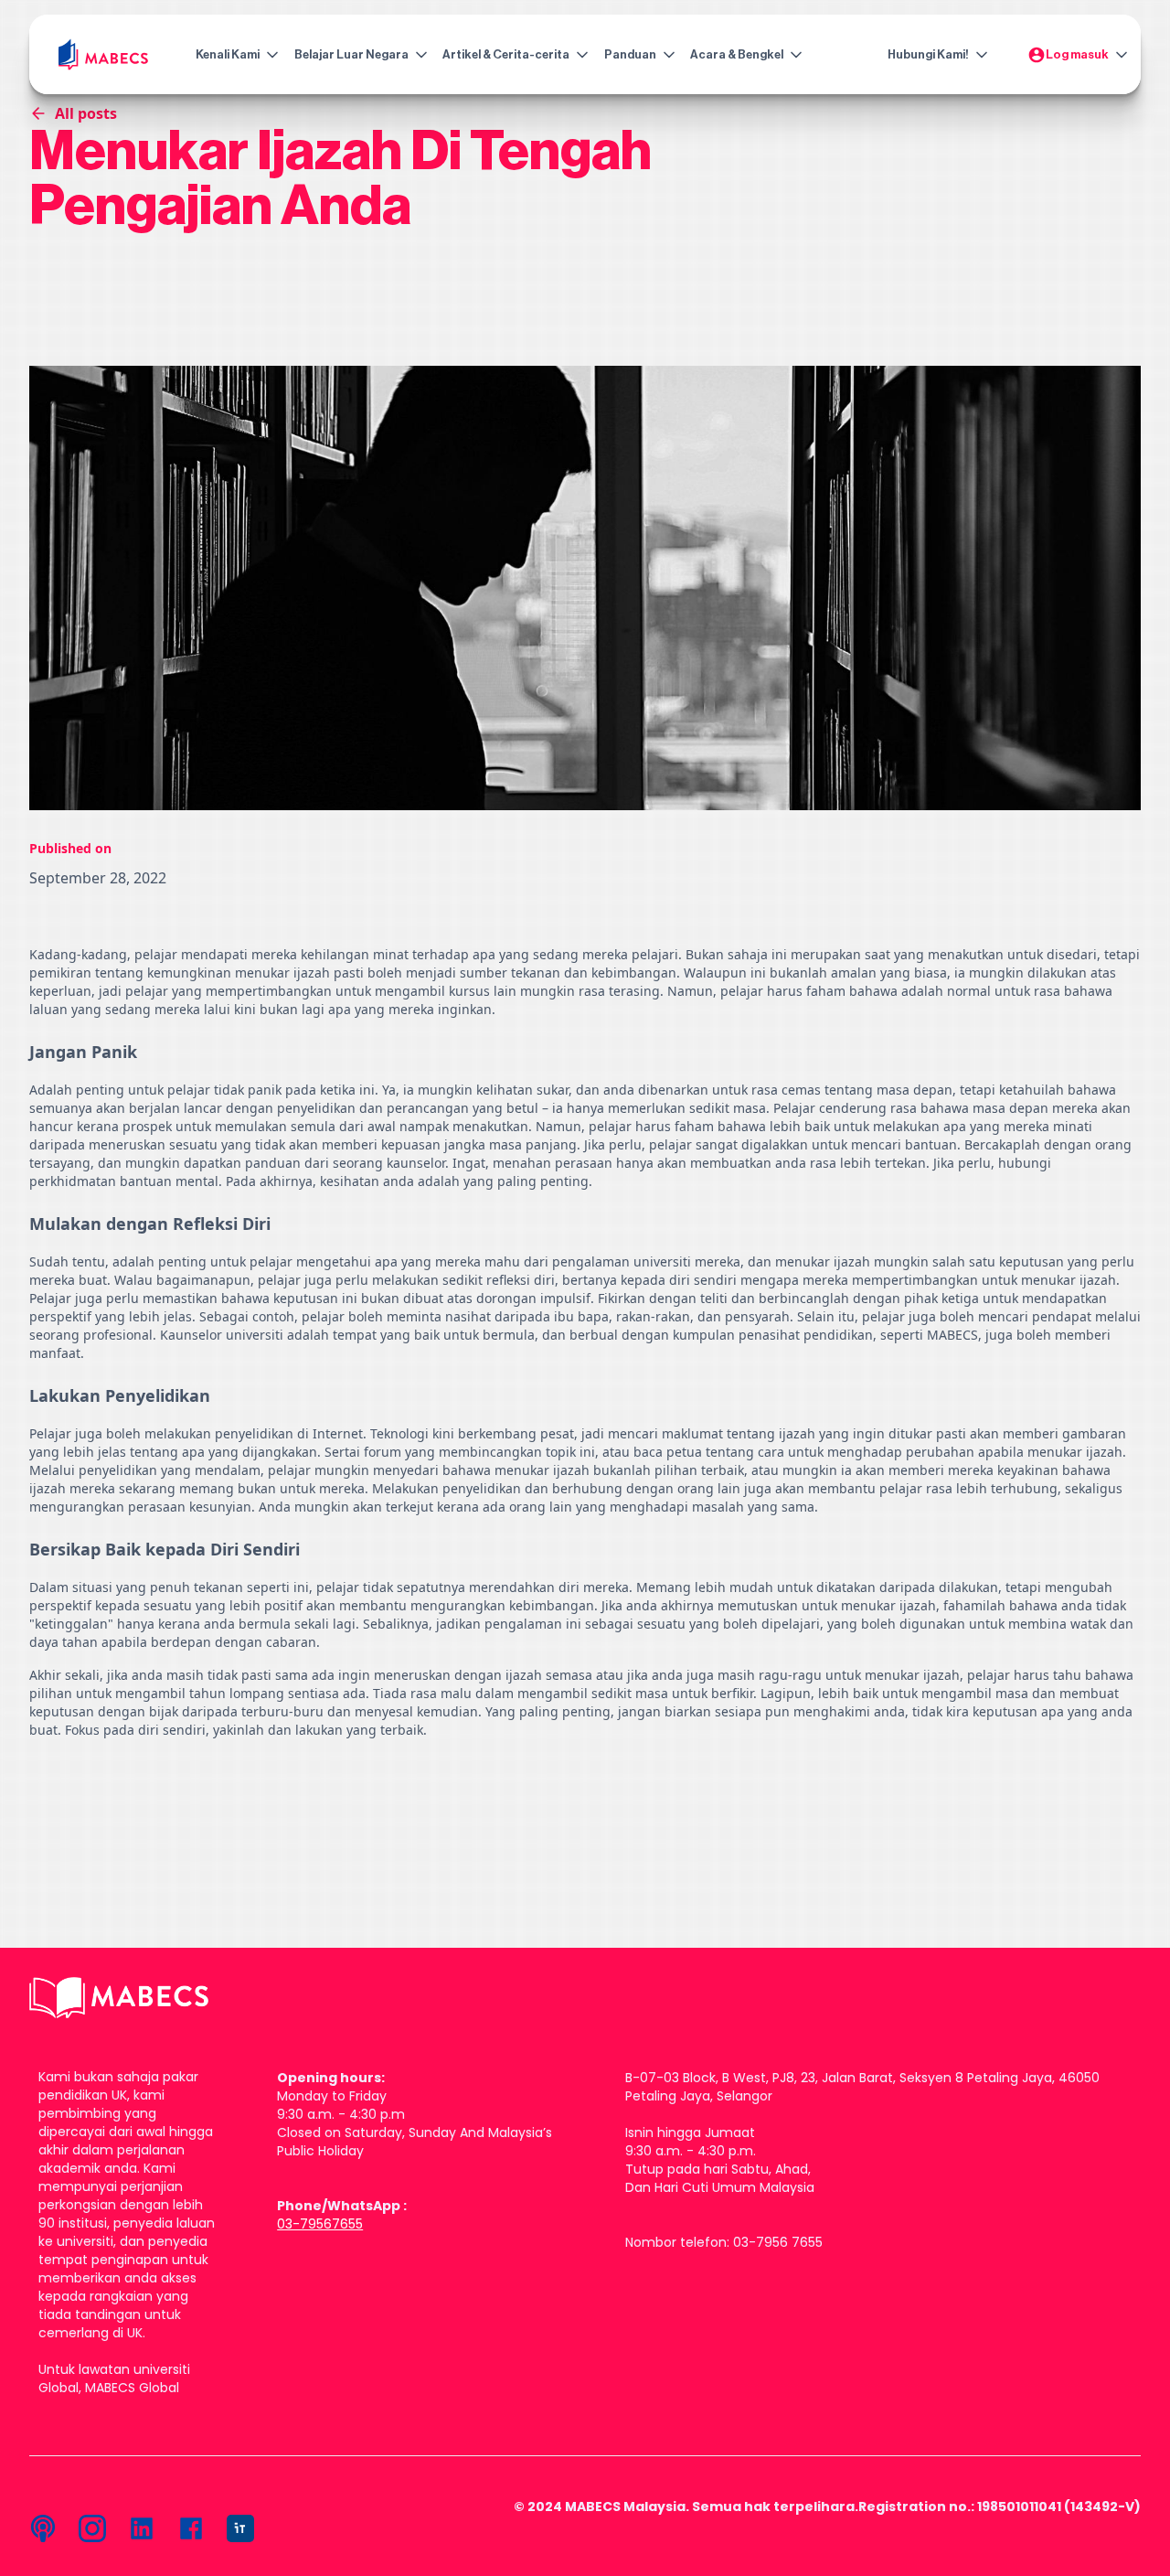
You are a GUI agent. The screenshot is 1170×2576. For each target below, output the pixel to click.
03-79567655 (320, 2224)
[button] (233, 55)
